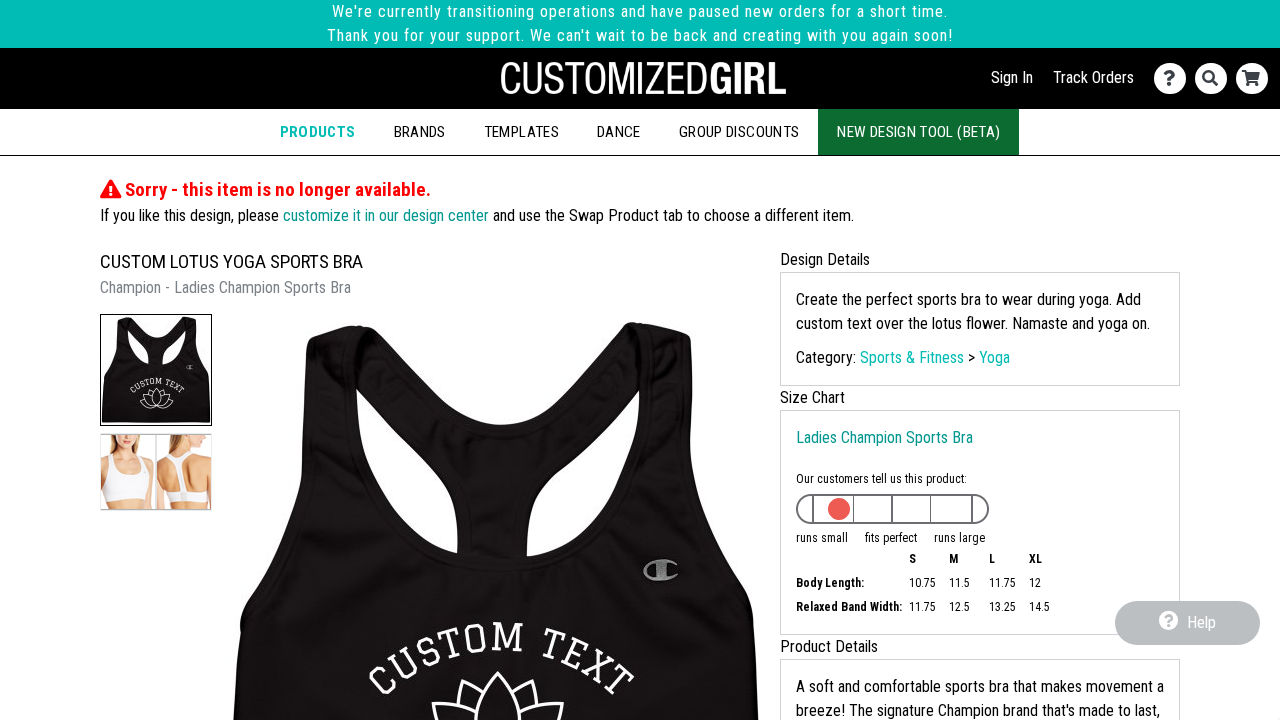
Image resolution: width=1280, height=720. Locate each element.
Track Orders (1093, 77)
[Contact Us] (1174, 78)
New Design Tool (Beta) (918, 132)
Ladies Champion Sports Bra (884, 437)
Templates (521, 132)
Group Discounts (739, 132)
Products (318, 132)
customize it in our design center (386, 215)
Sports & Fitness (912, 357)
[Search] (1215, 78)
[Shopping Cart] (1256, 78)
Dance (619, 132)
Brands (420, 132)
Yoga (994, 357)
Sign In (1012, 77)
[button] (156, 370)
